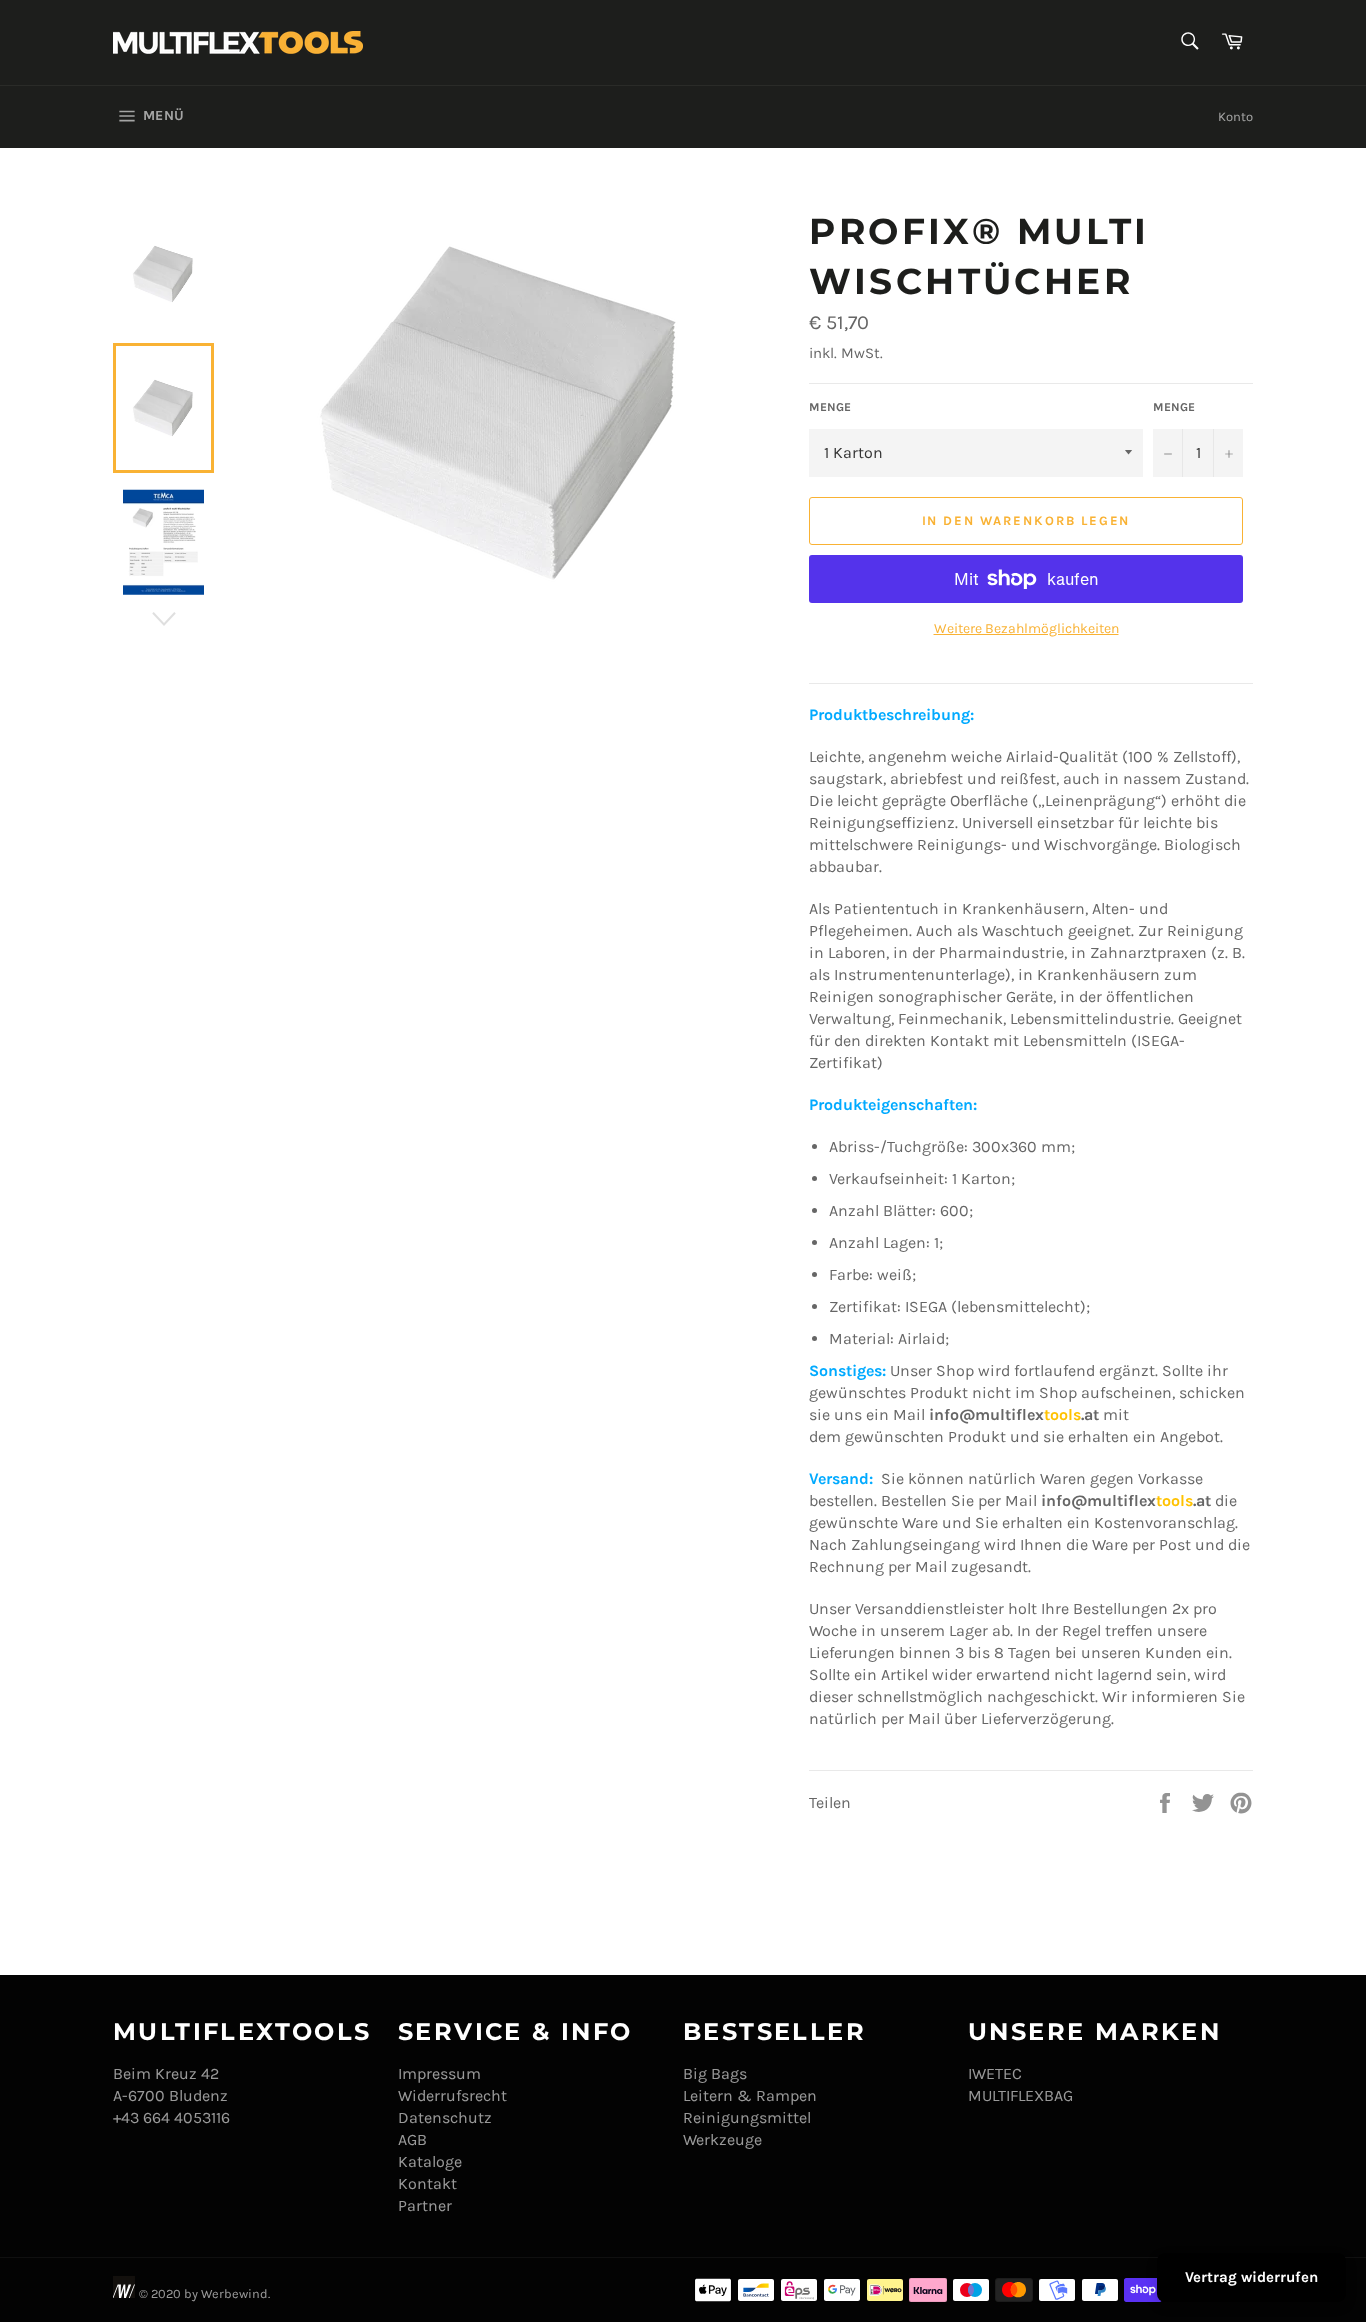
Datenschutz (445, 2117)
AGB (412, 2139)
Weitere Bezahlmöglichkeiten (1026, 628)
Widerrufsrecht (452, 2095)
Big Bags (715, 2073)
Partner (425, 2205)
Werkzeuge (722, 2139)
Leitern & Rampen (750, 2095)
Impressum (439, 2073)
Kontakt (427, 2183)
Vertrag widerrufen (1251, 2277)
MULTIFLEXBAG (1020, 2095)
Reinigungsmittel (747, 2117)
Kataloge (430, 2161)
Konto (1235, 116)
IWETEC (995, 2073)
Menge (830, 407)
